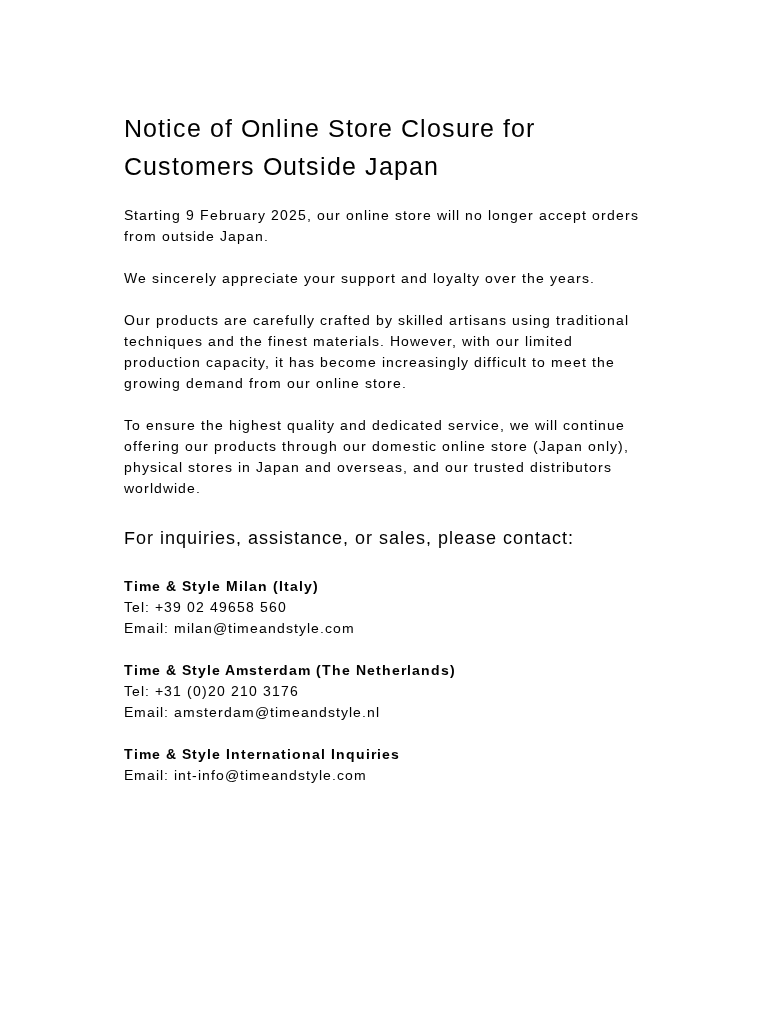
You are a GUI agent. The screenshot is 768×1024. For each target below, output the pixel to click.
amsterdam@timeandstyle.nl (277, 712)
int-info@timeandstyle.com (270, 775)
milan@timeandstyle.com (264, 628)
